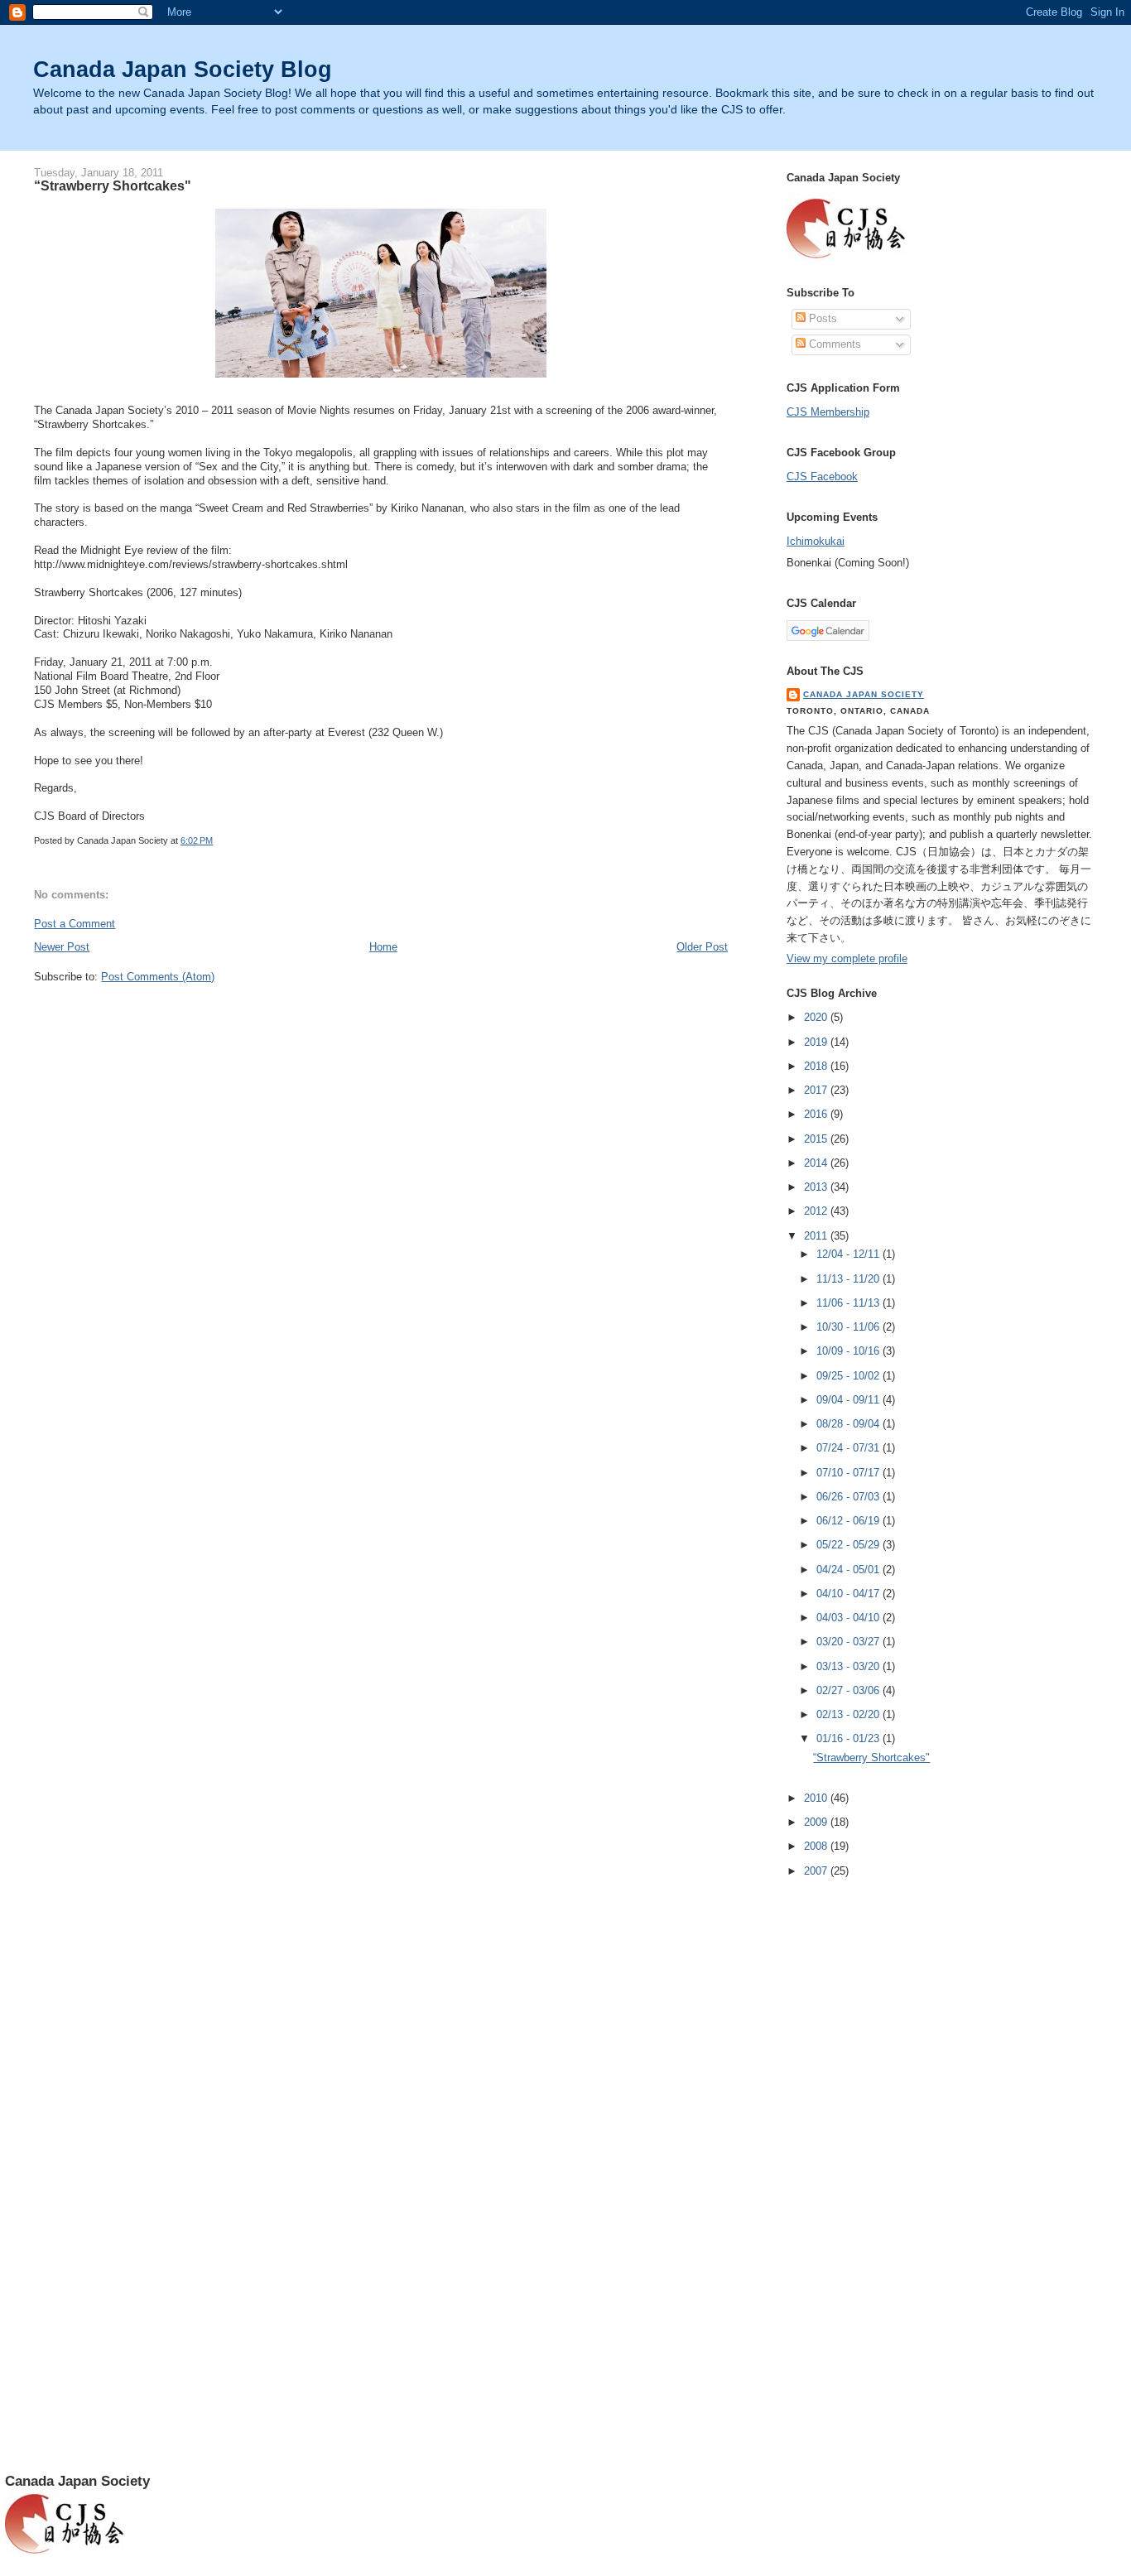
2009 (817, 1822)
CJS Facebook (822, 477)
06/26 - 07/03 (849, 1497)
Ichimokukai (816, 541)
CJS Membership (828, 412)
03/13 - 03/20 (849, 1666)
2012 (817, 1211)
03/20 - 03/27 (849, 1642)
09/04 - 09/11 (849, 1400)
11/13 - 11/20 (849, 1279)
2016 (817, 1114)
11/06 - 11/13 (849, 1303)
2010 (817, 1798)
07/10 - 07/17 (849, 1473)
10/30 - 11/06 (849, 1327)
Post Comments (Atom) (158, 977)
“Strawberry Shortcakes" (113, 185)
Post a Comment (75, 924)
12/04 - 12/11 (849, 1254)
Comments (833, 344)
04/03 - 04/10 (849, 1618)
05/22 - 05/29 (849, 1545)
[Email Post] (217, 840)
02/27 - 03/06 (849, 1690)
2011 (817, 1236)
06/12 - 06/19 (849, 1521)
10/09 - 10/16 (849, 1351)
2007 (817, 1871)
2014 (817, 1163)
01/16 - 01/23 (849, 1738)
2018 (817, 1066)
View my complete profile (847, 958)
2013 (817, 1187)
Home (383, 947)
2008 (817, 1846)
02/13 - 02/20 (849, 1714)
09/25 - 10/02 (849, 1376)
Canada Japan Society (864, 694)
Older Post (702, 947)
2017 (817, 1090)
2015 (817, 1139)
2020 (817, 1017)
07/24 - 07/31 (849, 1448)
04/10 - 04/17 (849, 1594)
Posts (821, 318)
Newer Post (62, 947)
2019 (817, 1042)
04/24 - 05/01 (849, 1570)
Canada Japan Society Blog (183, 69)
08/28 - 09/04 (849, 1424)
